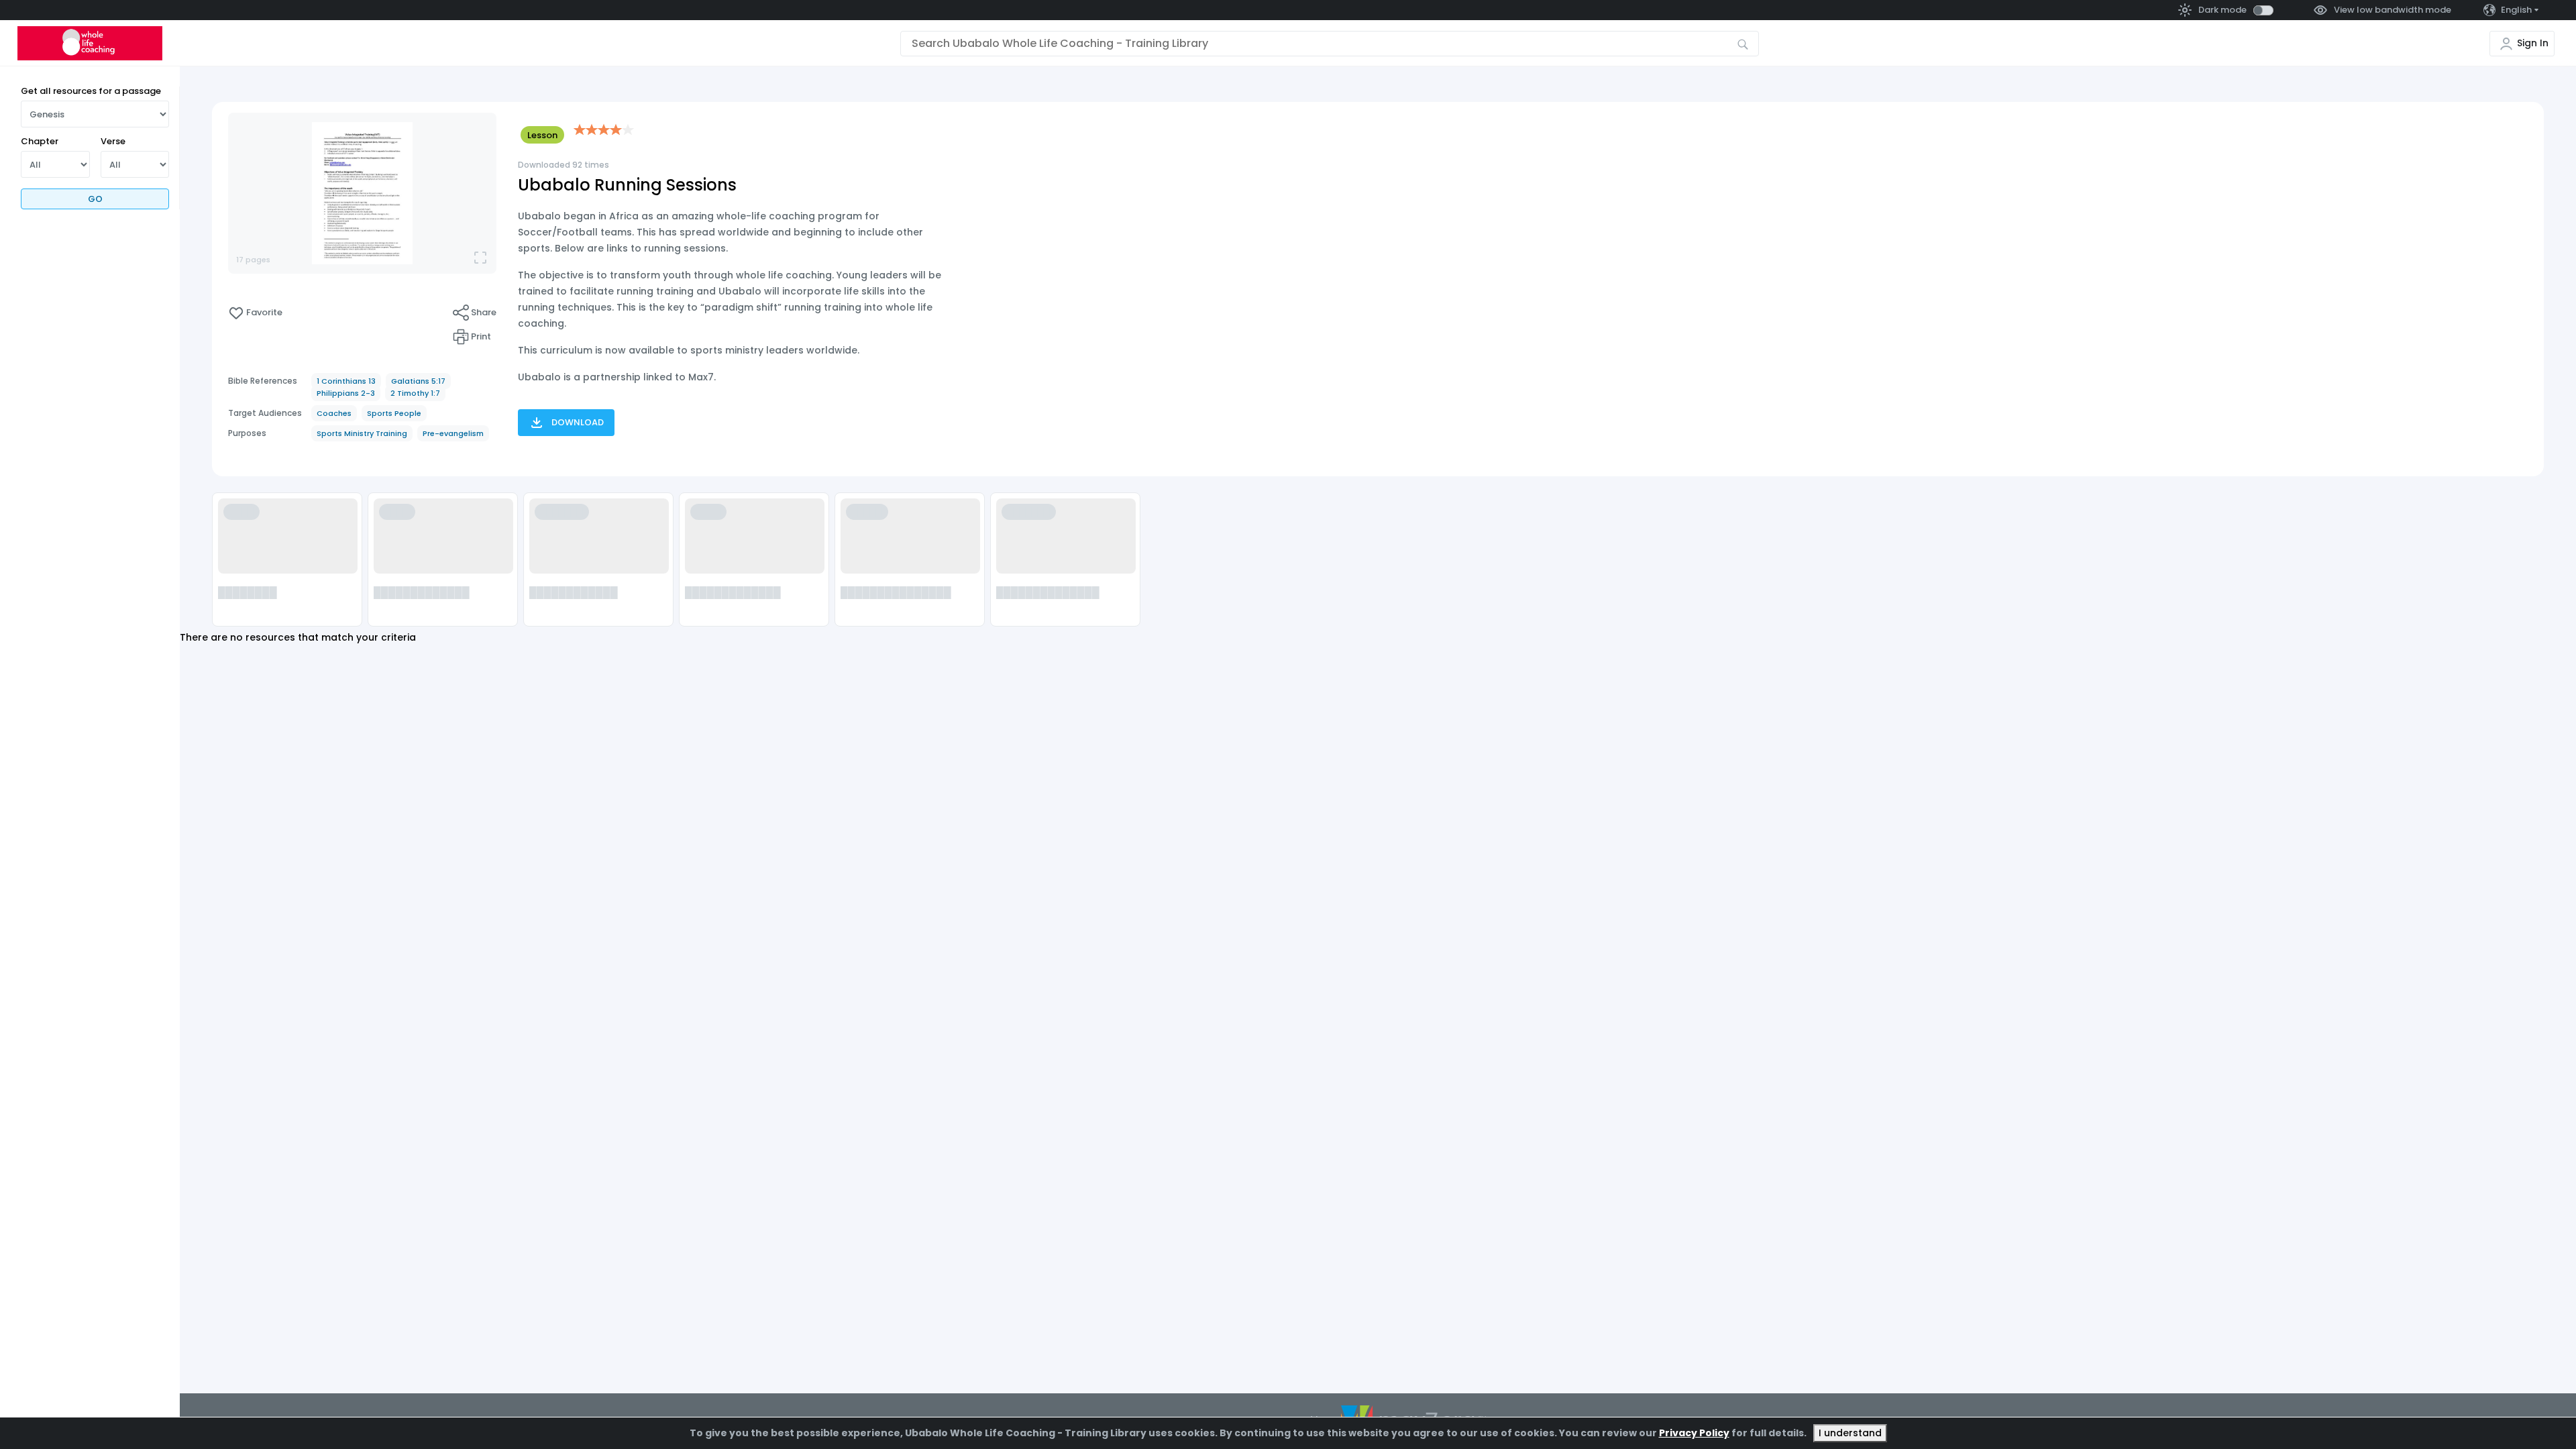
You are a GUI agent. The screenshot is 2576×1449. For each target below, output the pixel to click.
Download (578, 422)
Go (95, 199)
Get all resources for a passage (91, 91)
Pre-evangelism (453, 433)
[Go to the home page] (90, 43)
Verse (113, 141)
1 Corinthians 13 (346, 381)
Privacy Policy (1694, 1433)
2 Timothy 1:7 (415, 393)
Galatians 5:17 (418, 381)
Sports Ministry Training (362, 433)
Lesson (542, 135)
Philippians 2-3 (346, 393)
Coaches (334, 413)
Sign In (2533, 43)
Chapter (40, 141)
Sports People (394, 413)
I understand (1850, 1433)
